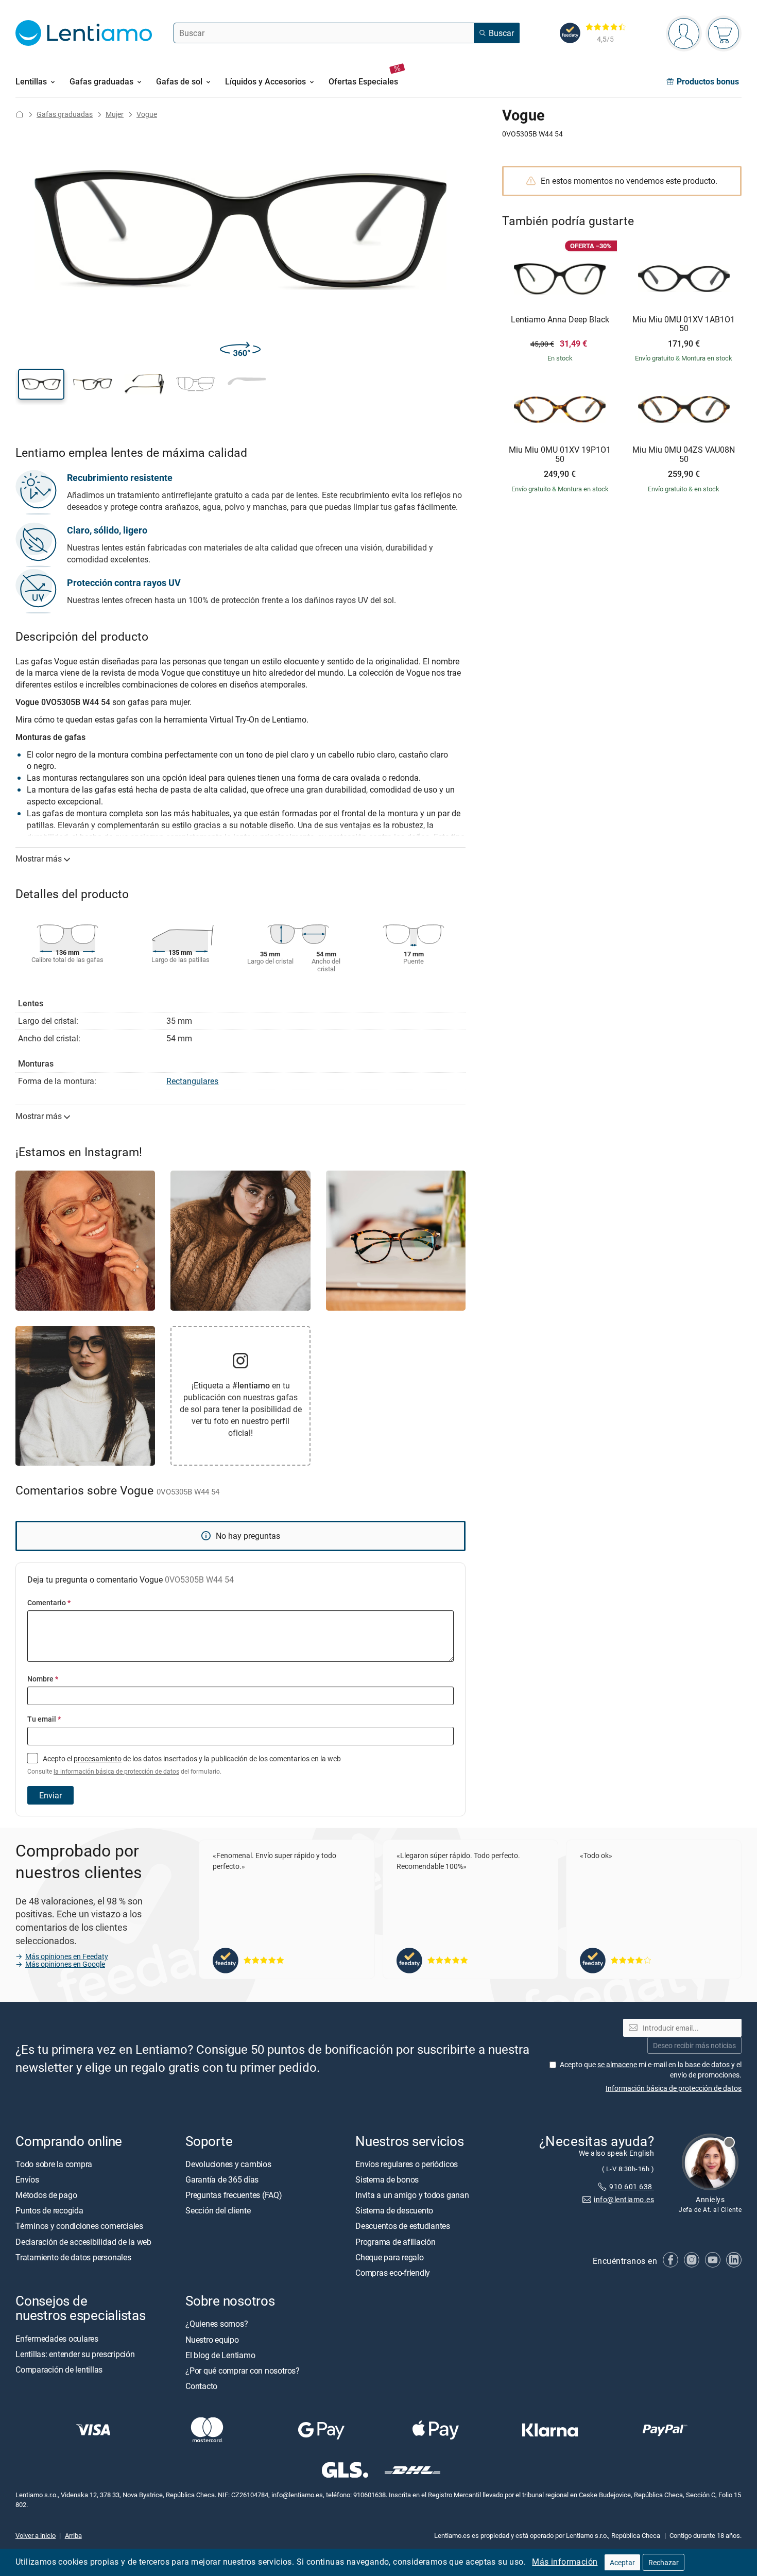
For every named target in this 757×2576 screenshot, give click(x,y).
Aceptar (622, 2562)
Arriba (73, 2535)
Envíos (27, 2179)
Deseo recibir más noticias (694, 2045)
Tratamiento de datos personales (73, 2257)
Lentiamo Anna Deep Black (560, 320)
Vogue (147, 114)
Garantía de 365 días (222, 2179)
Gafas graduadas (65, 114)
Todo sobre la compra (54, 2164)
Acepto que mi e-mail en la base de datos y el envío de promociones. (651, 2070)
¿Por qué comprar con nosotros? (243, 2371)
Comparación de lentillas (59, 2369)
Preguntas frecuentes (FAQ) (234, 2195)
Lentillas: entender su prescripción (75, 2354)
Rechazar (664, 2562)
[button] (41, 384)
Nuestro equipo (212, 2339)
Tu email (44, 1719)
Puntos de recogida (49, 2210)
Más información (565, 2562)
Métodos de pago (46, 2195)
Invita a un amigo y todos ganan (412, 2195)
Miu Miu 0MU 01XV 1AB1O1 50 (684, 324)
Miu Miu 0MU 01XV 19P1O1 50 (560, 454)
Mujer (115, 114)
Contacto (201, 2386)
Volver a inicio (36, 2535)
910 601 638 (632, 2186)
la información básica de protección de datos (116, 1771)
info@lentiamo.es (624, 2199)
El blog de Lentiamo (220, 2355)
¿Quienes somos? (217, 2324)
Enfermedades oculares (57, 2338)
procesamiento (98, 1758)
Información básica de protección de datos (674, 2088)
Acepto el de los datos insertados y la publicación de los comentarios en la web (184, 1764)
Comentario (49, 1602)
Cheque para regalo (390, 2257)
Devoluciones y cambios (228, 2164)
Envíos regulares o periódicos (408, 2164)
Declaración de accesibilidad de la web (83, 2241)
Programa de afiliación (395, 2241)
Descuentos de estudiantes (403, 2226)
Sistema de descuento (394, 2210)
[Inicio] (20, 114)
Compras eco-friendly (393, 2273)
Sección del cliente (218, 2210)
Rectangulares (192, 1081)
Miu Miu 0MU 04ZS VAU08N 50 (684, 454)
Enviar (50, 1795)
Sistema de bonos (387, 2179)
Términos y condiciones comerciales (79, 2226)
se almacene (617, 2064)
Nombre (43, 1679)
